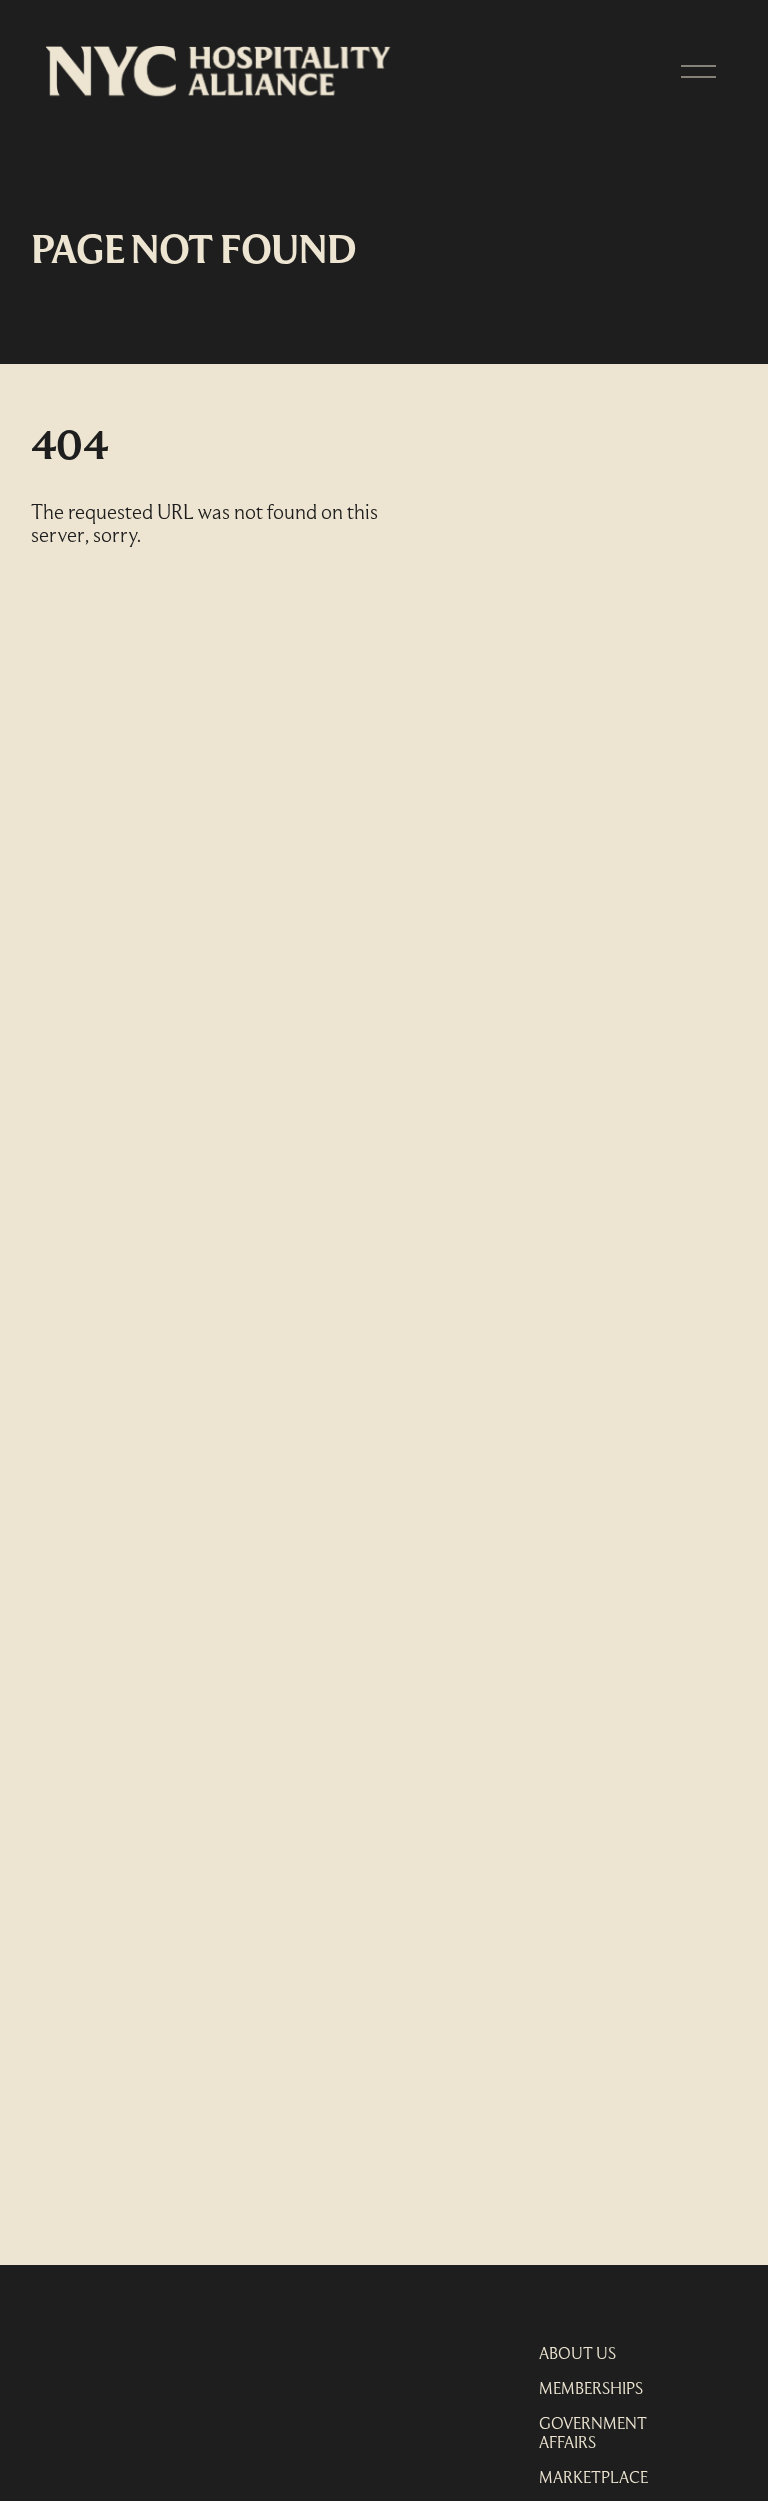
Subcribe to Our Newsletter (169, 2345)
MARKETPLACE (593, 2479)
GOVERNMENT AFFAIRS (593, 2434)
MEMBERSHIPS (591, 2390)
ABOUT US (577, 2355)
